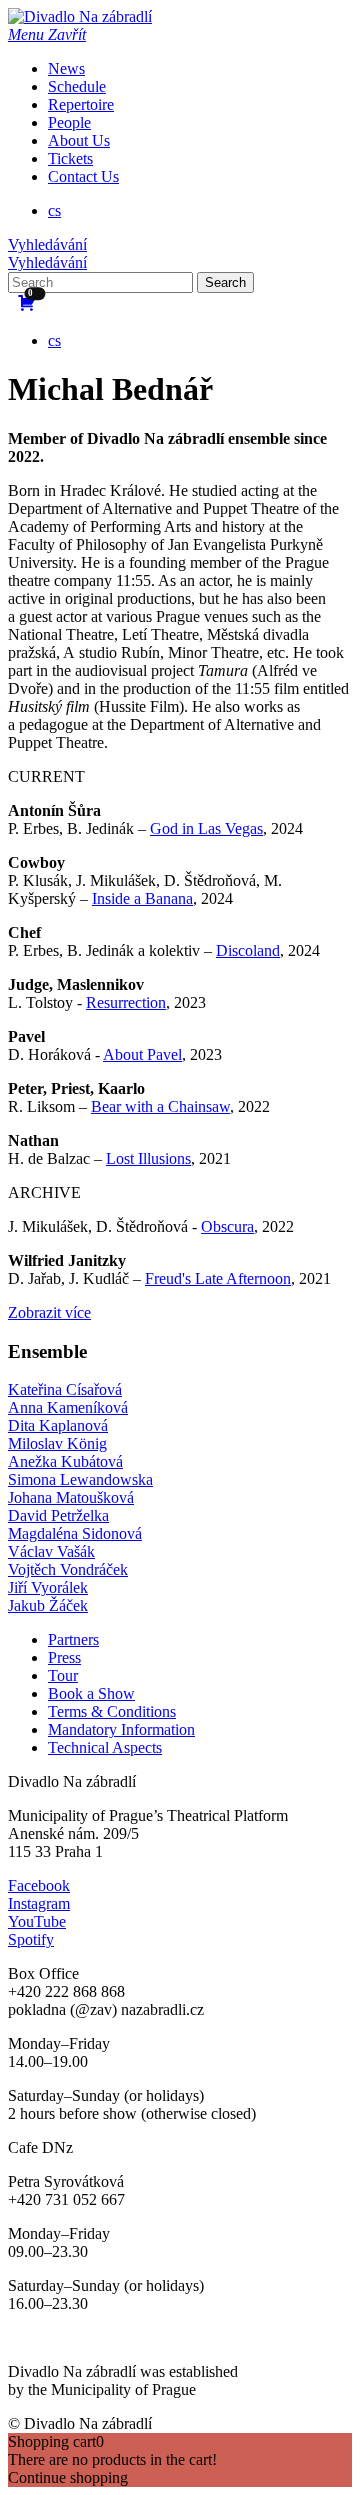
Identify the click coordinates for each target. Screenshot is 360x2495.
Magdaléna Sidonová (75, 1533)
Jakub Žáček (48, 1605)
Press (64, 1657)
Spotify (31, 1939)
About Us (79, 140)
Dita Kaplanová (58, 1425)
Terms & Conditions (112, 1711)
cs (54, 210)
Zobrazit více (49, 1312)
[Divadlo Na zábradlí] (80, 16)
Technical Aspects (105, 1747)
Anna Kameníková (68, 1407)
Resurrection (126, 1002)
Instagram (39, 1903)
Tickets (70, 158)
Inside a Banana (142, 898)
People (69, 122)
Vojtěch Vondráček (68, 1569)
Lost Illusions (148, 1158)
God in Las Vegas (206, 828)
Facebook (39, 1885)
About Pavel (142, 1054)
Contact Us (83, 176)
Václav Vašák (51, 1551)
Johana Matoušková (71, 1497)
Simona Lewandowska (80, 1479)
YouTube (37, 1921)
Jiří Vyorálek (48, 1587)
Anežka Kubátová (65, 1461)
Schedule (77, 86)
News (66, 68)
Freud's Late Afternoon (218, 1278)
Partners (73, 1639)
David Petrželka (58, 1515)
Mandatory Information (121, 1729)
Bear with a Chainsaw (160, 1106)
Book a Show (91, 1693)
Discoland (248, 950)
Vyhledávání (47, 244)
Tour (63, 1675)
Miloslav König (57, 1443)
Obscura (227, 1226)
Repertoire (81, 104)
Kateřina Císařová (65, 1389)
